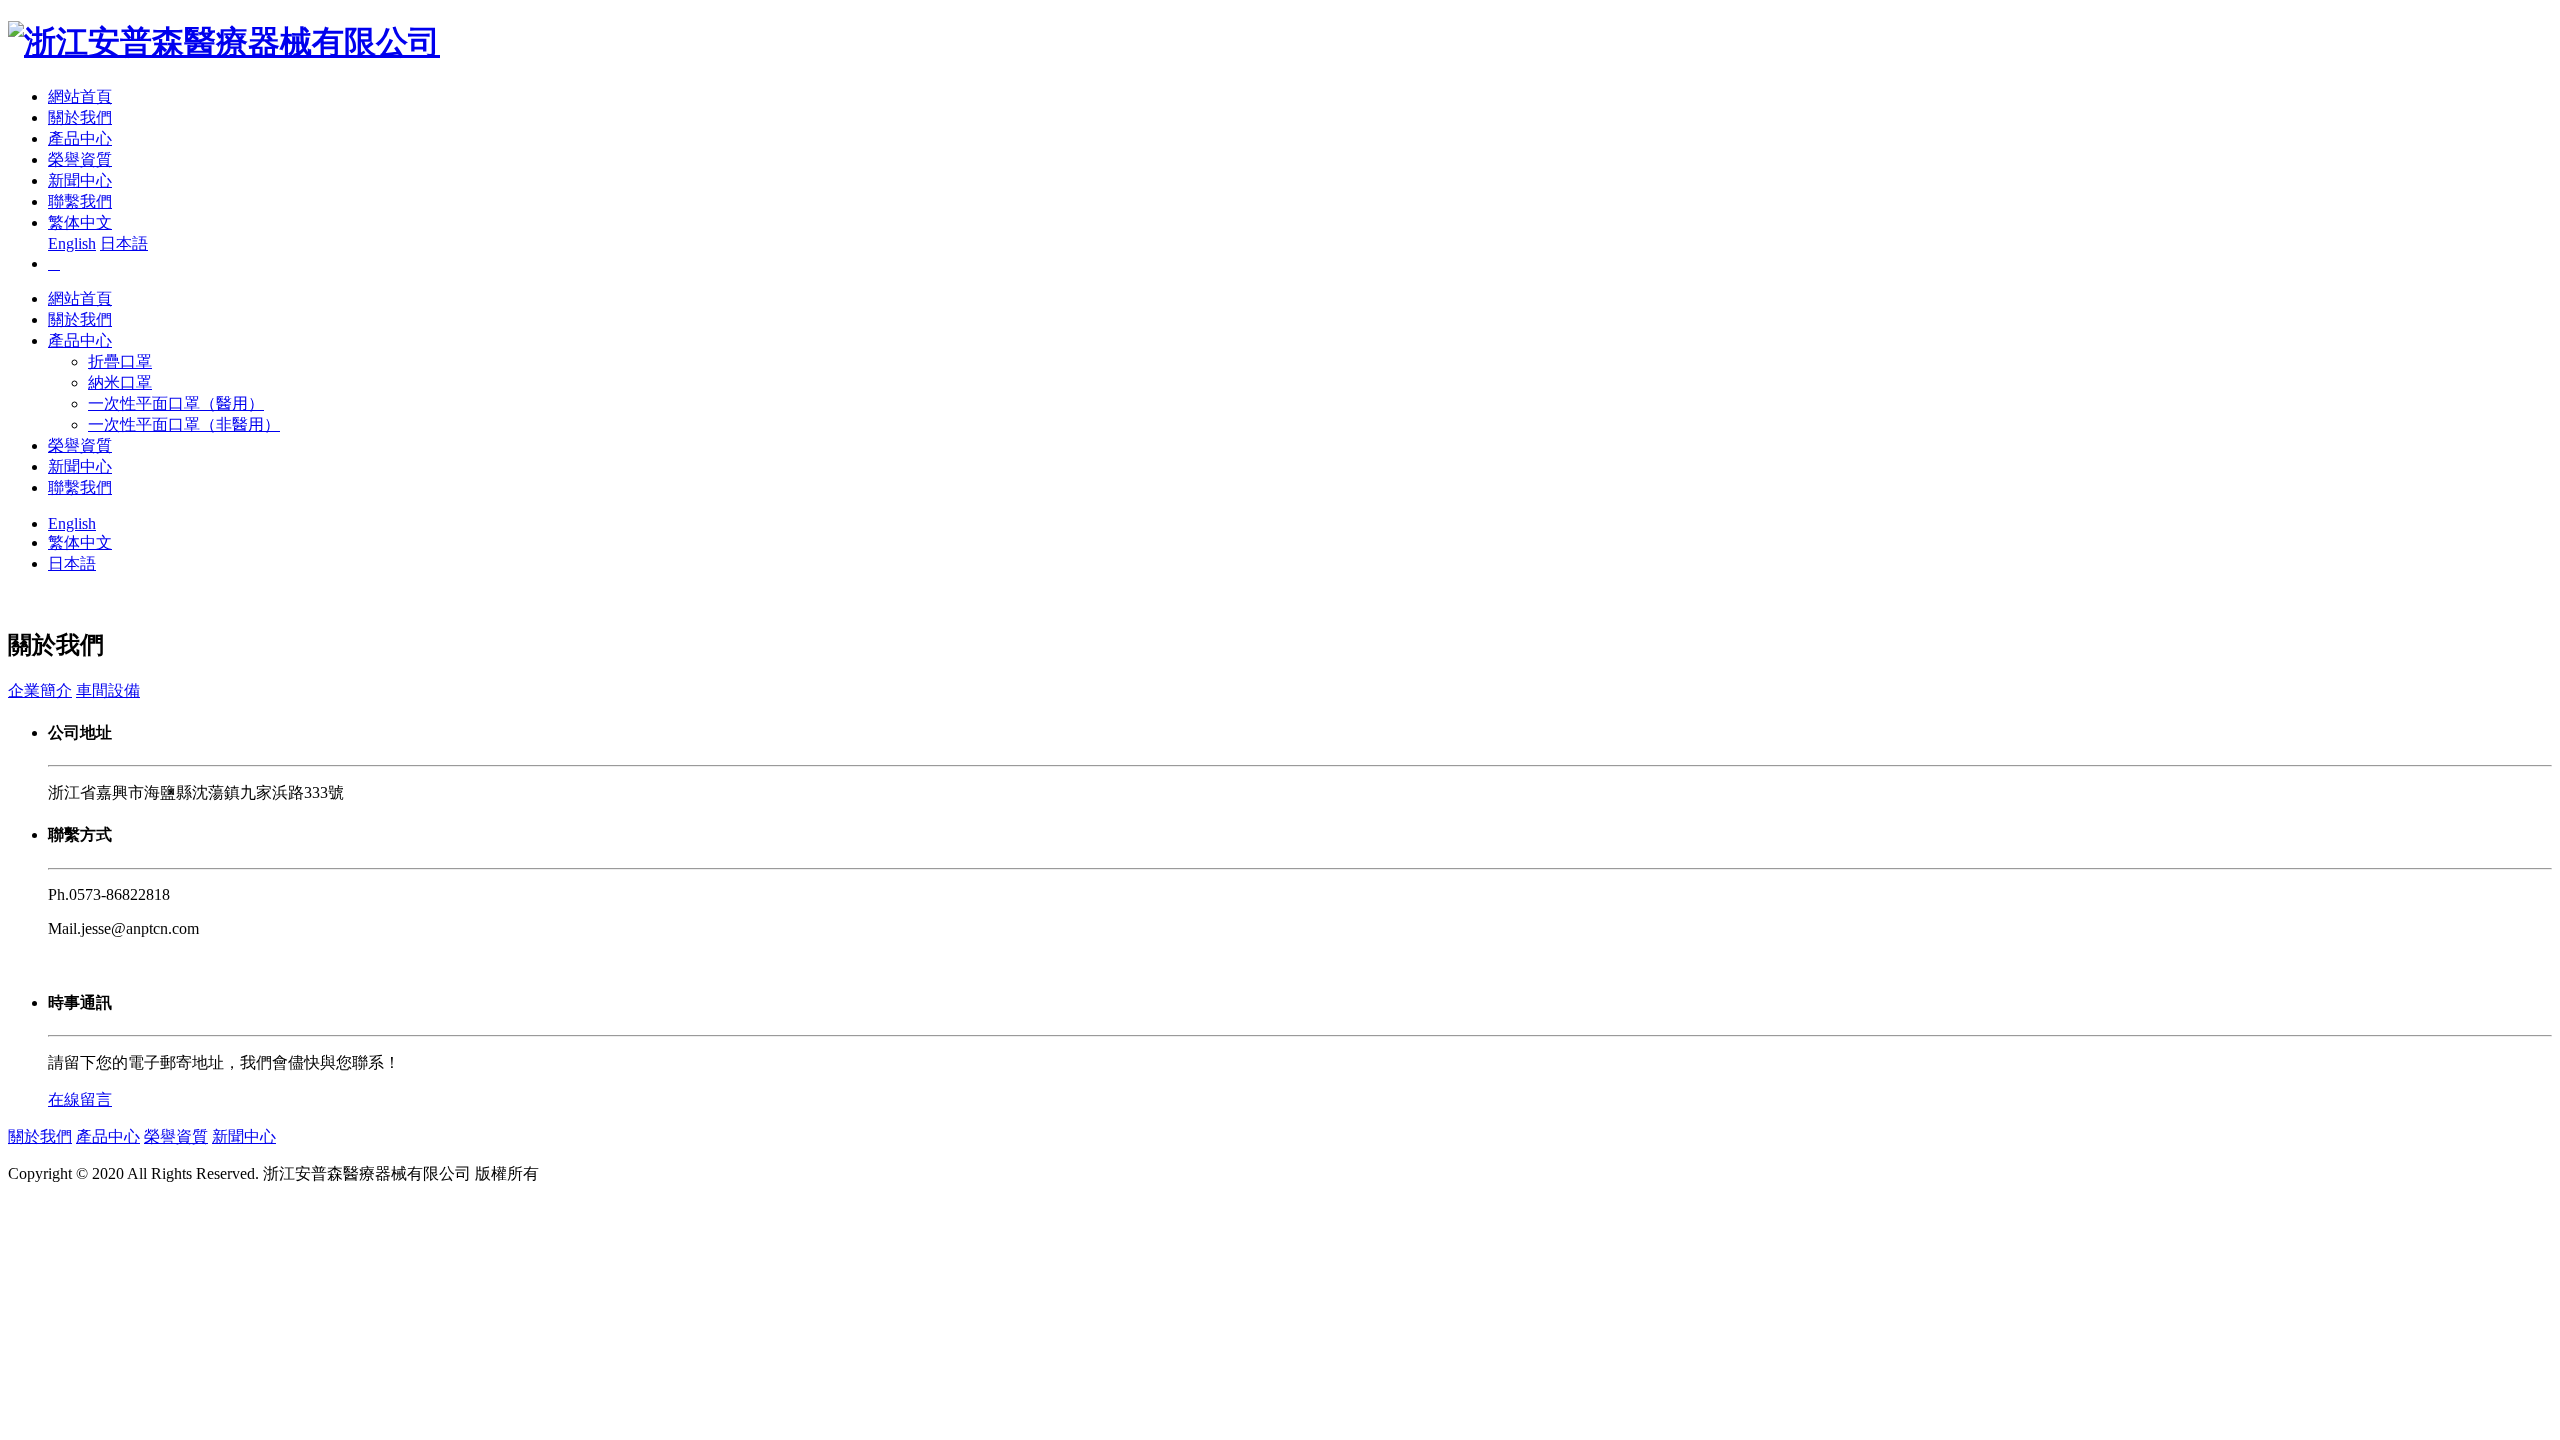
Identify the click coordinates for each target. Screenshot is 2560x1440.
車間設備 (108, 690)
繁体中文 (80, 222)
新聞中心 (80, 180)
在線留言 (80, 1099)
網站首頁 (80, 96)
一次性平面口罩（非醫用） (184, 424)
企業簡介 (40, 690)
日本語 (124, 243)
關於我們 (80, 117)
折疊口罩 (120, 361)
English (72, 243)
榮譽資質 (80, 159)
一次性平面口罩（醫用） (176, 403)
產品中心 (80, 138)
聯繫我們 (80, 201)
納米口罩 (120, 382)
